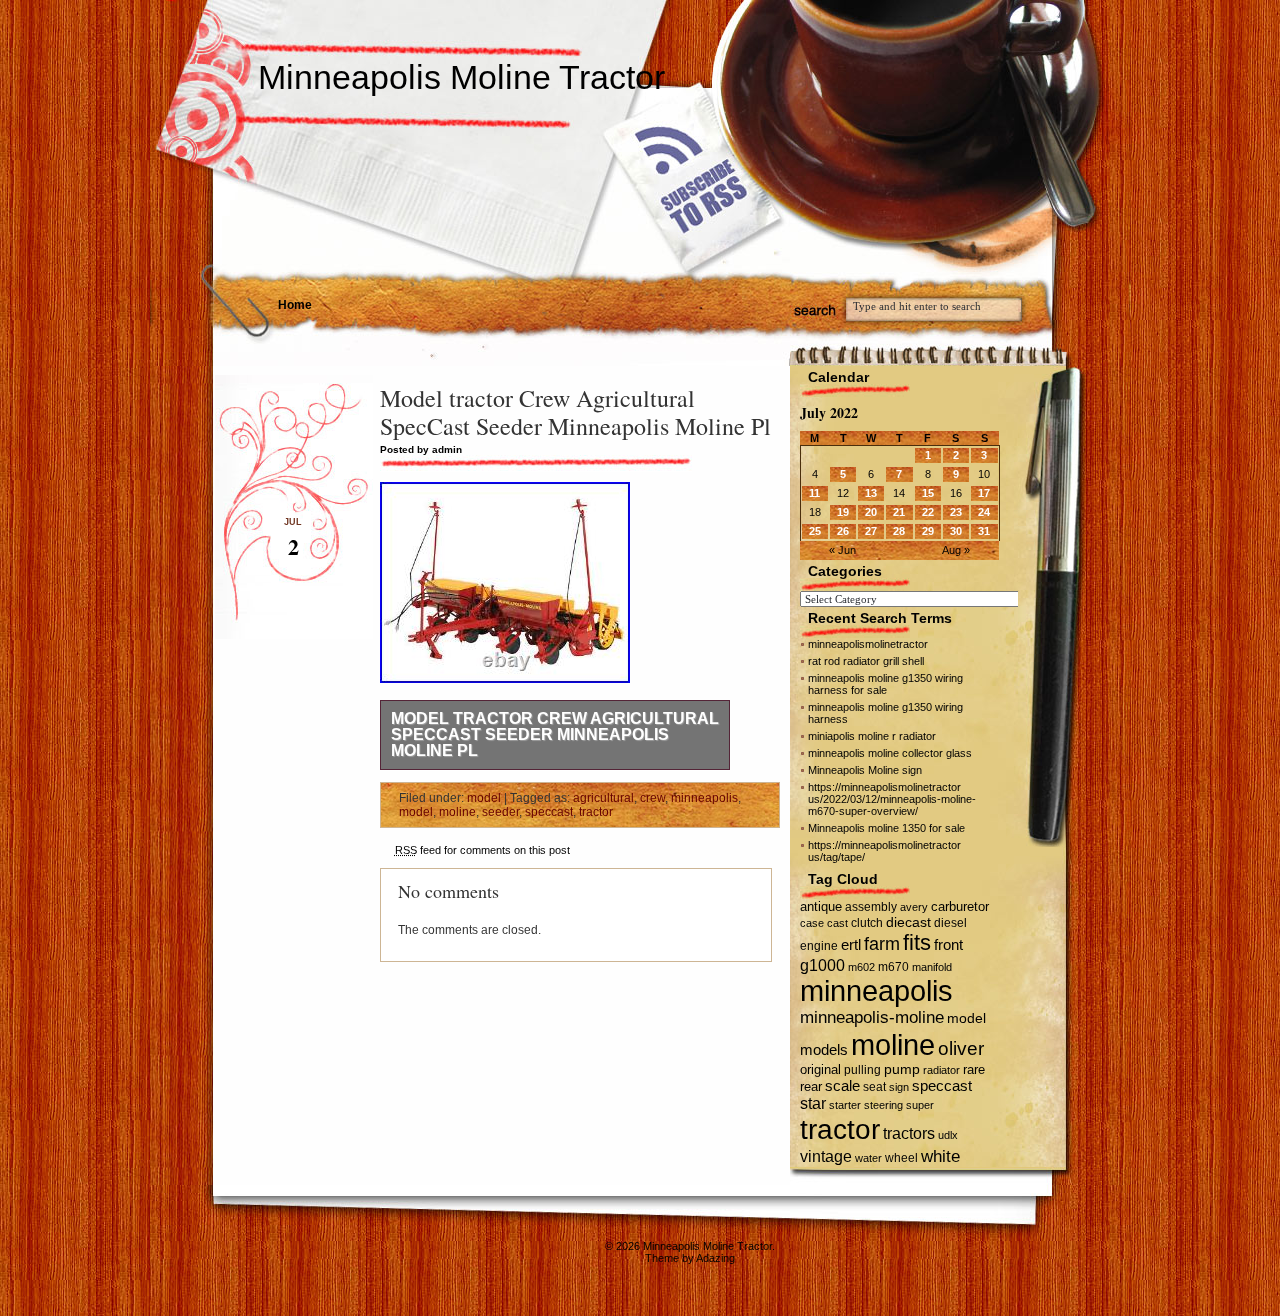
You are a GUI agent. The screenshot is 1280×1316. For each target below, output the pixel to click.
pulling (862, 1070)
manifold (932, 967)
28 (899, 531)
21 (899, 512)
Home (295, 305)
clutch (867, 923)
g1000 (822, 965)
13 (871, 493)
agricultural (603, 798)
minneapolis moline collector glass (890, 753)
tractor (596, 812)
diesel (950, 922)
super (920, 1105)
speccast (549, 812)
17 (984, 493)
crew (652, 798)
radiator (941, 1070)
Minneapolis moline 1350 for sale (886, 828)
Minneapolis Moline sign (865, 770)
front (948, 945)
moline (457, 812)
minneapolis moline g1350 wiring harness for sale (885, 684)
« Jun (842, 550)
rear (811, 1086)
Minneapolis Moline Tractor (461, 77)
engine (819, 946)
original (820, 1069)
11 (814, 493)
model (484, 798)
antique (821, 906)
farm (882, 944)
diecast (908, 922)
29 (928, 531)
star (813, 1103)
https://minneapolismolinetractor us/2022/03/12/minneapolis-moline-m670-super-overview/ (892, 799)
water (868, 1158)
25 (815, 531)
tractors (909, 1133)
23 (956, 512)
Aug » (956, 550)
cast (837, 923)
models (824, 1049)
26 (843, 531)
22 (928, 512)
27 (871, 531)
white (940, 1156)
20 (871, 512)
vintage (826, 1156)
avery (914, 907)
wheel (901, 1158)
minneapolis (704, 798)
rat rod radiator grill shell (866, 661)
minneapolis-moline (872, 1017)
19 (843, 512)
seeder (500, 812)
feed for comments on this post (482, 850)
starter (845, 1105)
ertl (851, 944)
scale (842, 1085)
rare (974, 1069)
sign (899, 1087)
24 (984, 512)
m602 (861, 967)
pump (902, 1069)
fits (917, 942)
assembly (871, 907)
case (812, 923)
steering (883, 1105)
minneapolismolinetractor (868, 644)
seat (874, 1087)
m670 (893, 967)
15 (928, 493)
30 (956, 531)
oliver (961, 1048)
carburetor (960, 906)
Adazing (715, 1258)
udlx (948, 1135)
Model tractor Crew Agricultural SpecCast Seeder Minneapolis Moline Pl (555, 734)
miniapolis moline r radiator (872, 736)
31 (984, 531)
